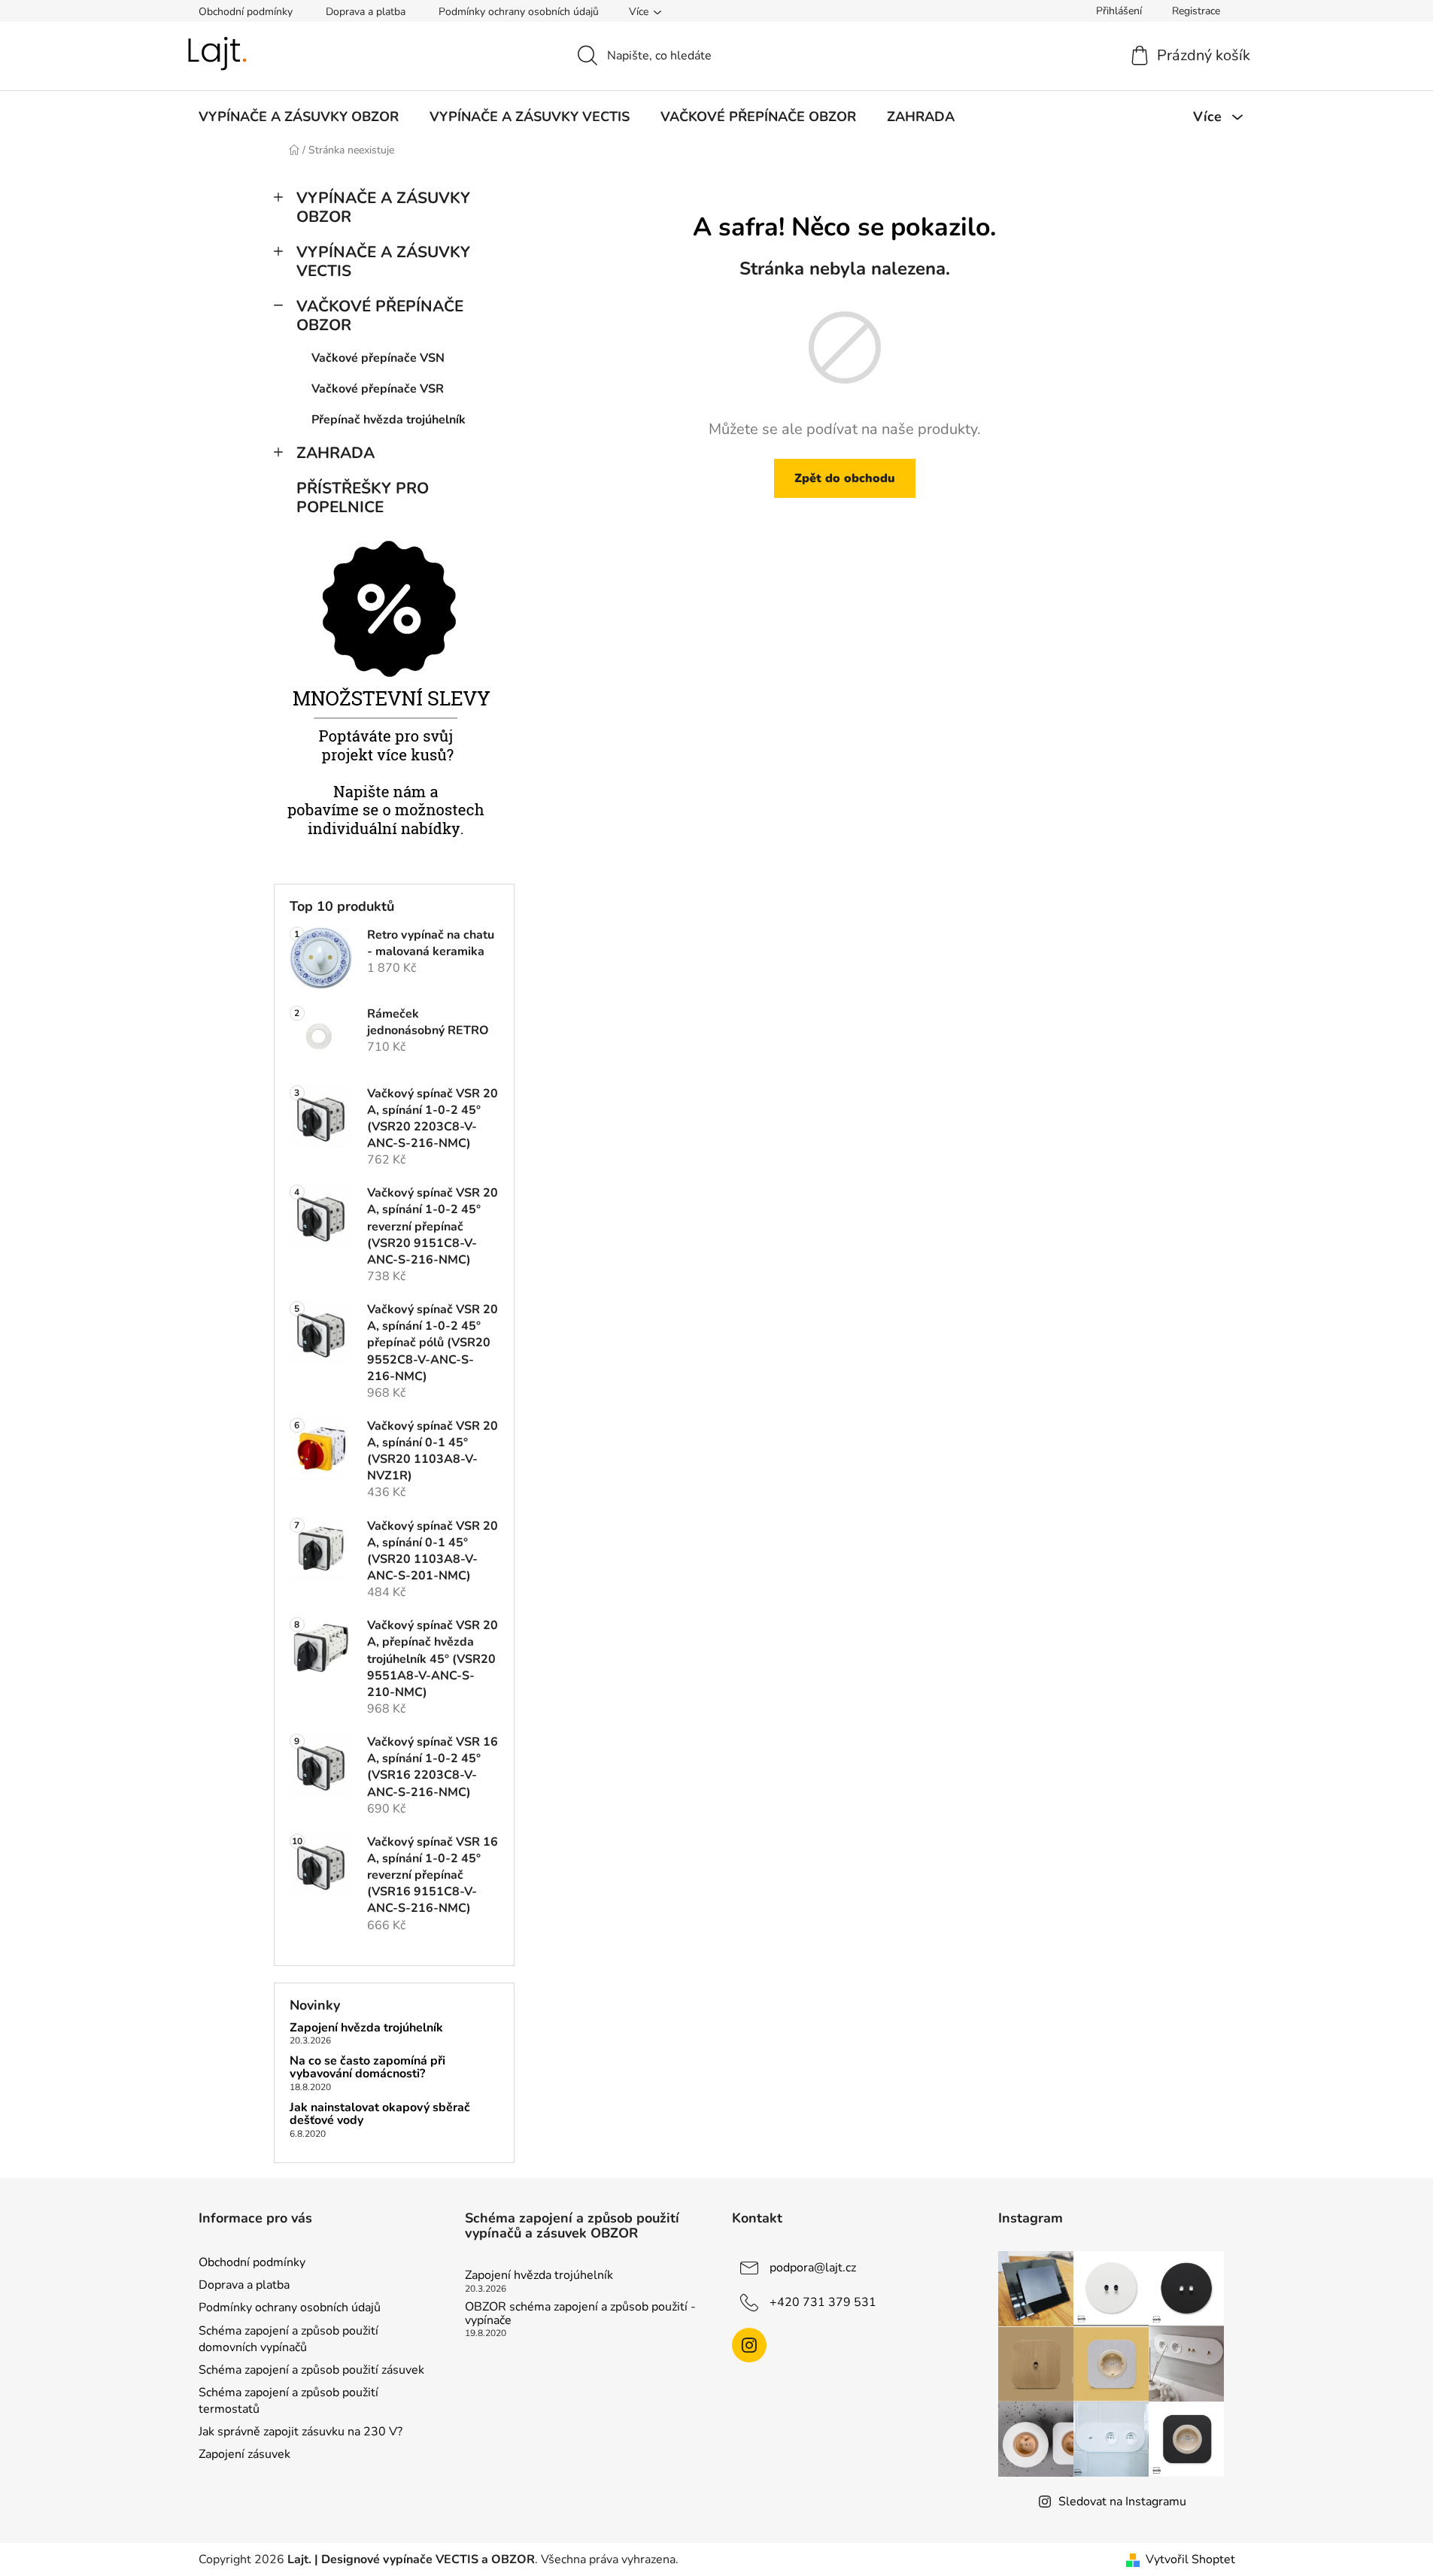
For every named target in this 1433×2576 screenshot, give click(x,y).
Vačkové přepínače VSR (378, 389)
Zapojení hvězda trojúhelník (366, 2028)
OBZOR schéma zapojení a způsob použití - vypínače (580, 2314)
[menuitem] (299, 117)
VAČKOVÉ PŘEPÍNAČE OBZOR (380, 316)
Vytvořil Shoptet (1190, 2559)
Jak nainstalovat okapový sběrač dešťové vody (380, 2115)
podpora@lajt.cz (813, 2268)
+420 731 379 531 (823, 2302)
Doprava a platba (366, 12)
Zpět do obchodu (845, 478)
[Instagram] (749, 2345)
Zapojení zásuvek (244, 2454)
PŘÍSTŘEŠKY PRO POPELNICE (363, 498)
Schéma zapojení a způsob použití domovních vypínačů (288, 2339)
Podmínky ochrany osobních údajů (519, 12)
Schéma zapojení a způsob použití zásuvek (311, 2370)
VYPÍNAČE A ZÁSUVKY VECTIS (383, 261)
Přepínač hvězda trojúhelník (389, 420)
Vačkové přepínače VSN (378, 358)
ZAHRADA (335, 453)
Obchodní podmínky (246, 12)
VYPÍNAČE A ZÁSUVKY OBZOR (383, 207)
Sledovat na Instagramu (1122, 2502)
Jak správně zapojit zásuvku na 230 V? (301, 2432)
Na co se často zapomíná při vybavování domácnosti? (367, 2068)
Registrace (1196, 11)
